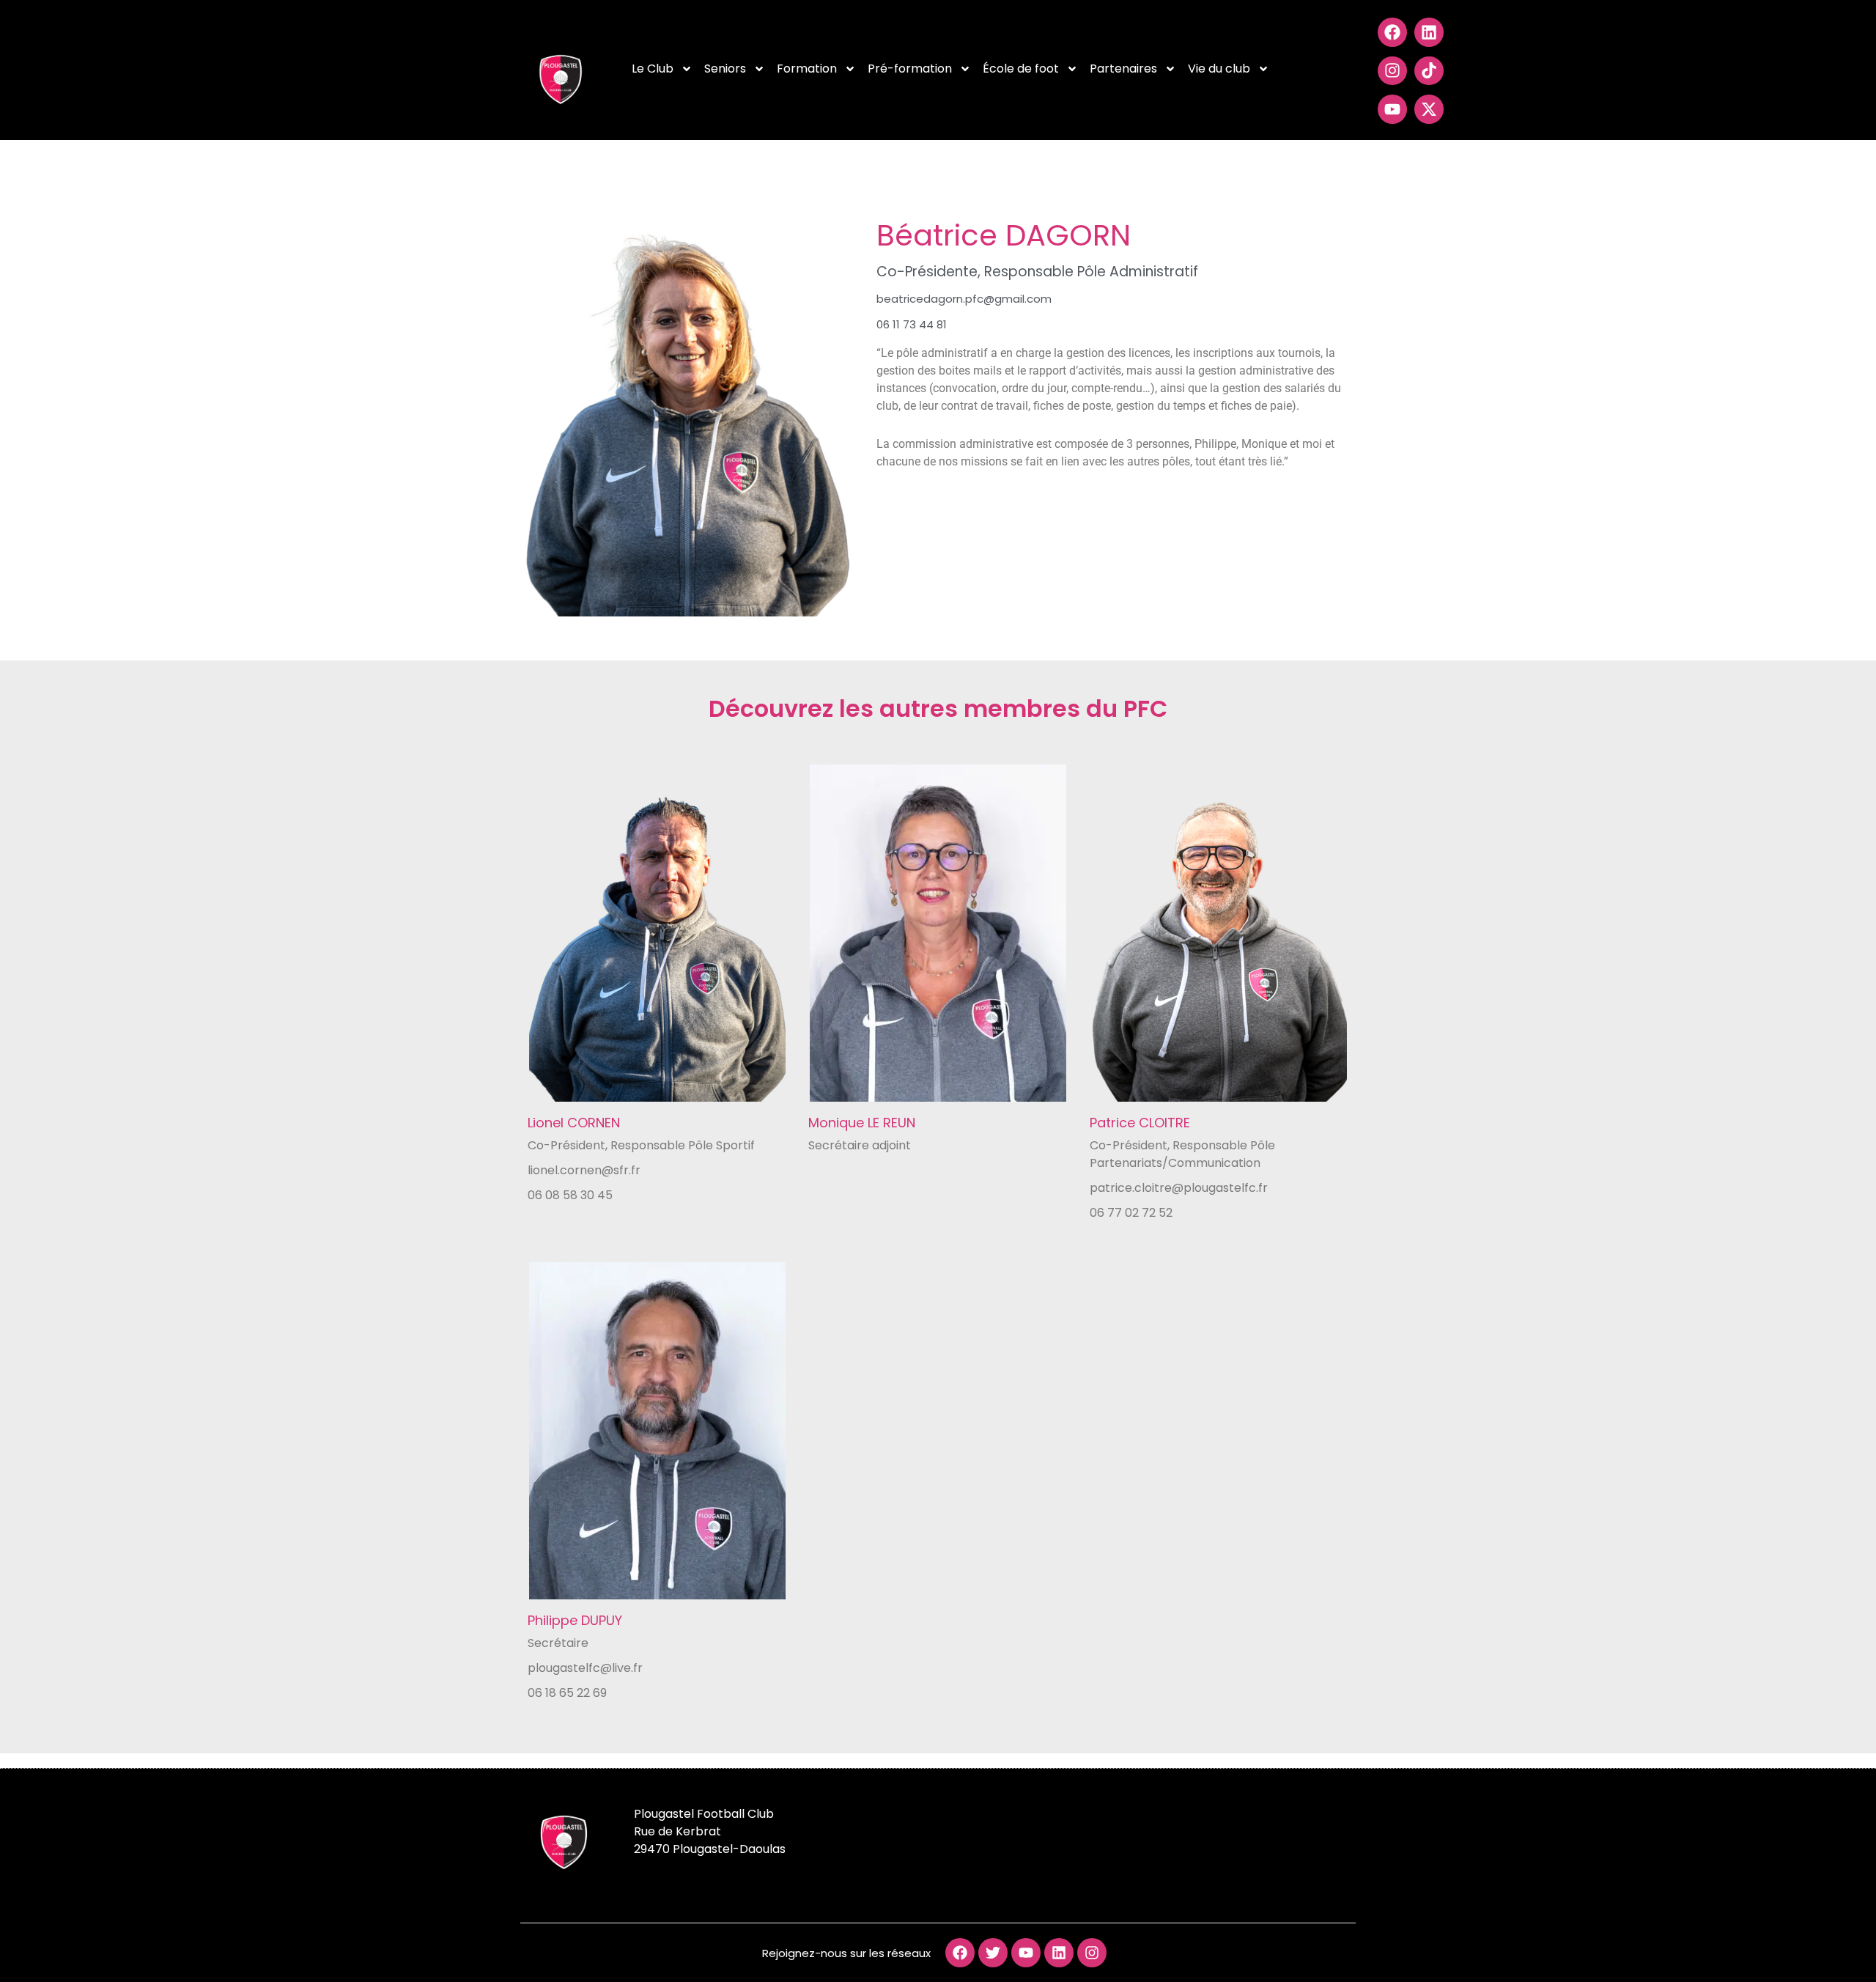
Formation (807, 69)
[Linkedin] (1429, 32)
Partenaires (1123, 69)
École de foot (1021, 69)
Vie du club (1219, 69)
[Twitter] (993, 1953)
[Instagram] (1392, 71)
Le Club (653, 69)
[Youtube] (1392, 109)
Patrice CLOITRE (1140, 1123)
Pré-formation (910, 69)
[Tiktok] (1429, 71)
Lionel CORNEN (574, 1123)
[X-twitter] (1429, 109)
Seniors (725, 69)
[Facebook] (1392, 32)
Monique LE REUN (862, 1123)
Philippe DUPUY (575, 1620)
